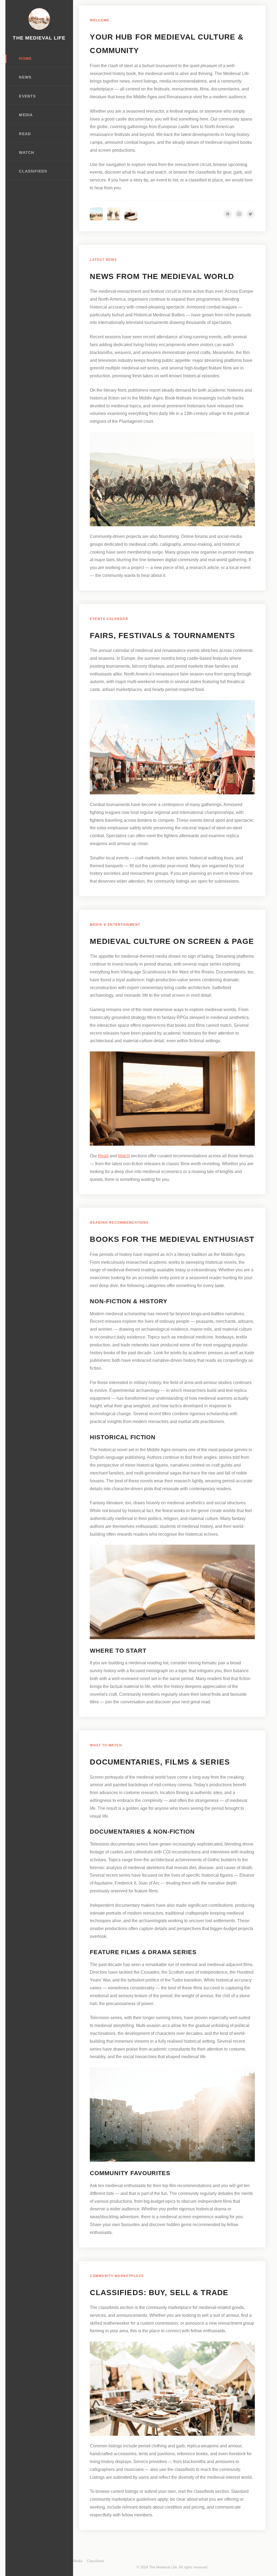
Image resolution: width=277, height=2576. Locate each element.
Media (26, 115)
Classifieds (33, 171)
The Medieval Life (39, 38)
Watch (26, 153)
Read (25, 134)
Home (25, 59)
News (25, 77)
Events (27, 96)
